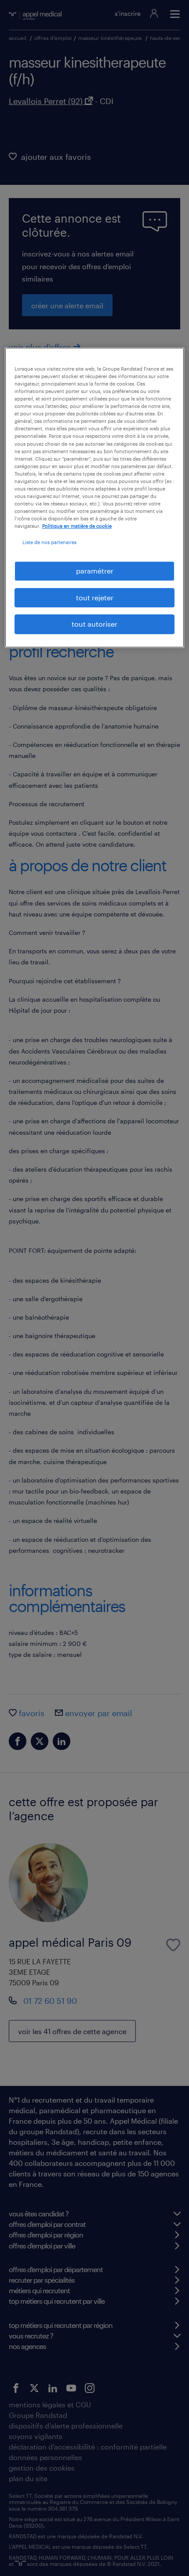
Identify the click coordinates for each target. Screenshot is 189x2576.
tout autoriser (94, 624)
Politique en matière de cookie (77, 526)
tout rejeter (95, 597)
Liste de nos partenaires (49, 542)
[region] (95, 498)
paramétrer (95, 571)
